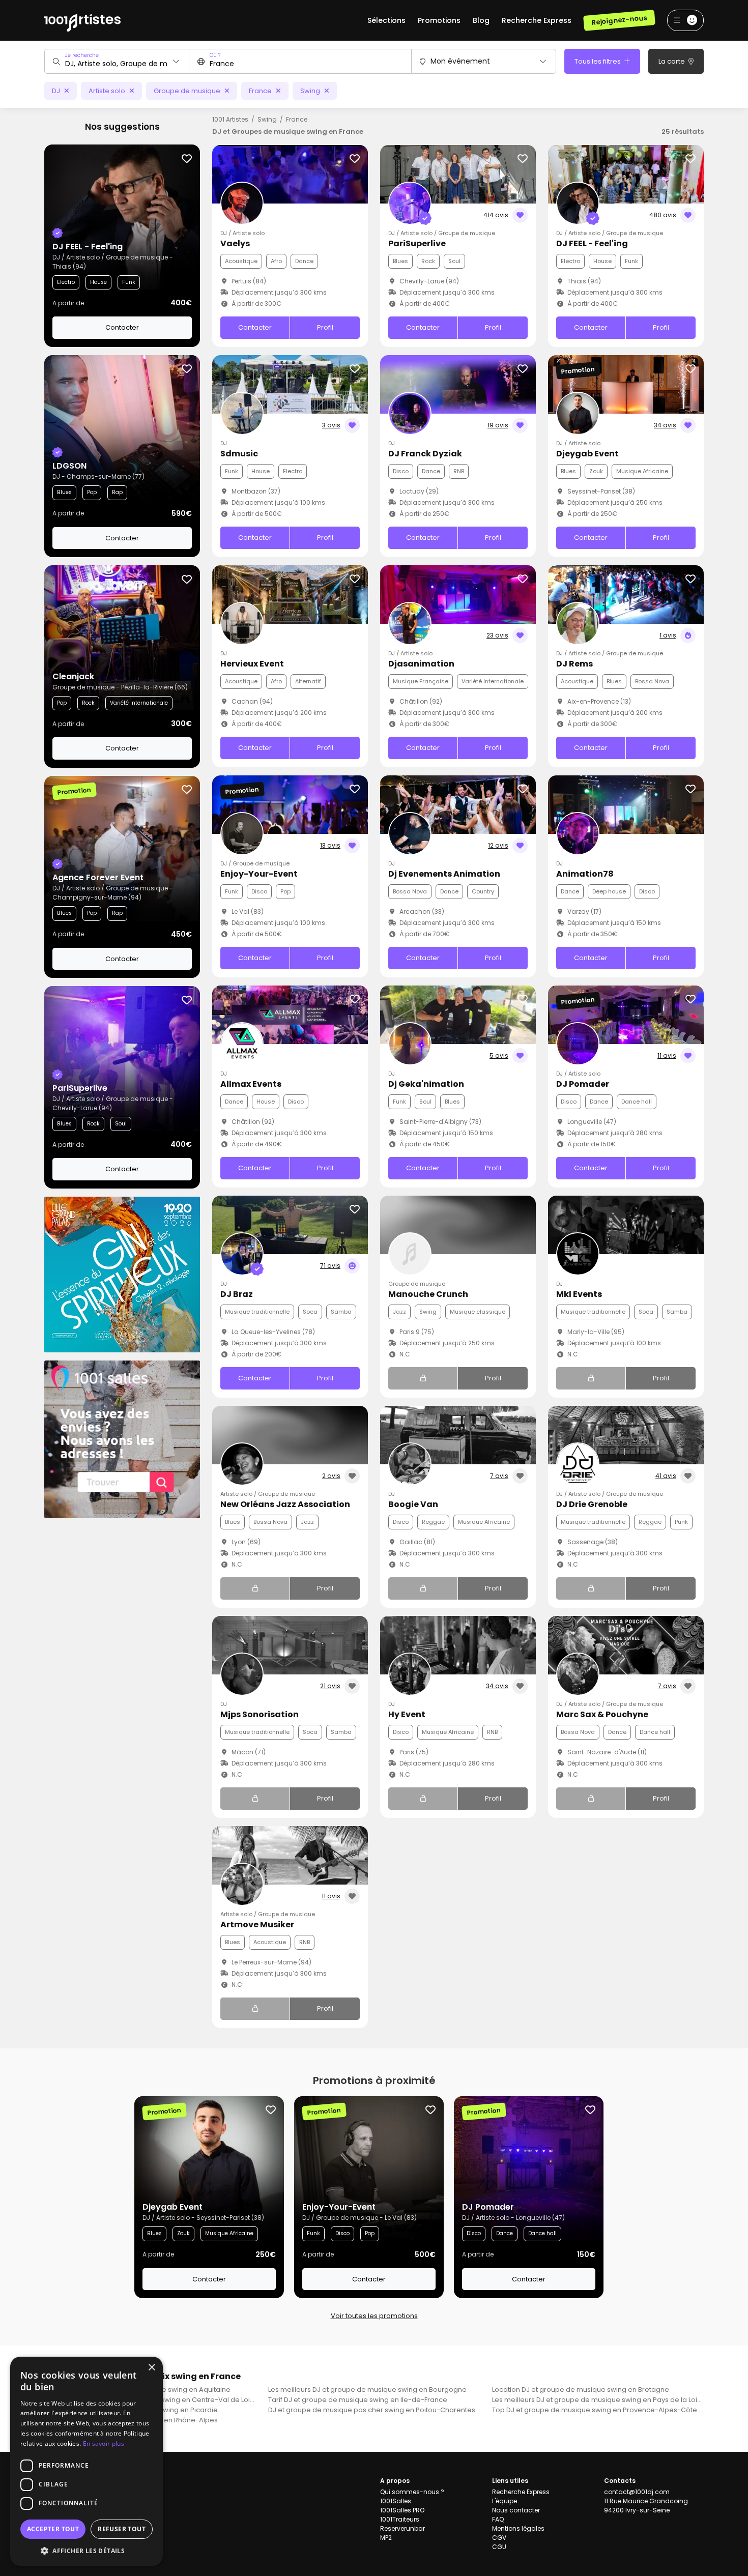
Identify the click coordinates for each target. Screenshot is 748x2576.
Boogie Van (413, 1504)
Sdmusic (239, 454)
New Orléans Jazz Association (285, 1504)
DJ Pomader (583, 1084)
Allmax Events (251, 1084)
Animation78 (585, 874)
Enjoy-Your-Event (259, 874)
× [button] (151, 2368)
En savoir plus (104, 2443)
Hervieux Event (252, 664)
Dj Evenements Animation (444, 874)
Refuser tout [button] (122, 2529)
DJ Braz (237, 1294)
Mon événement (460, 61)
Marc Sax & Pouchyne (602, 1714)
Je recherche (82, 55)
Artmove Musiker (257, 1924)
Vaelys (235, 243)
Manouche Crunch (428, 1294)
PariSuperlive (417, 243)
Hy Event (407, 1714)
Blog (481, 20)
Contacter (122, 327)
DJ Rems (574, 664)
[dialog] (87, 2461)
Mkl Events (579, 1294)
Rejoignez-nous (619, 20)
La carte (672, 61)
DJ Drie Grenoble (592, 1504)
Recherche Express (537, 20)
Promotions (439, 20)
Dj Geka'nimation (426, 1084)
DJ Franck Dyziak (425, 454)
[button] (87, 2551)
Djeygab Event (587, 454)
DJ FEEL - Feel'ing (592, 243)
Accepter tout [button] (53, 2529)
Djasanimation (421, 664)
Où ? (215, 55)
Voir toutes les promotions (374, 2316)
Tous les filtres (598, 61)
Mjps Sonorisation (260, 1714)
